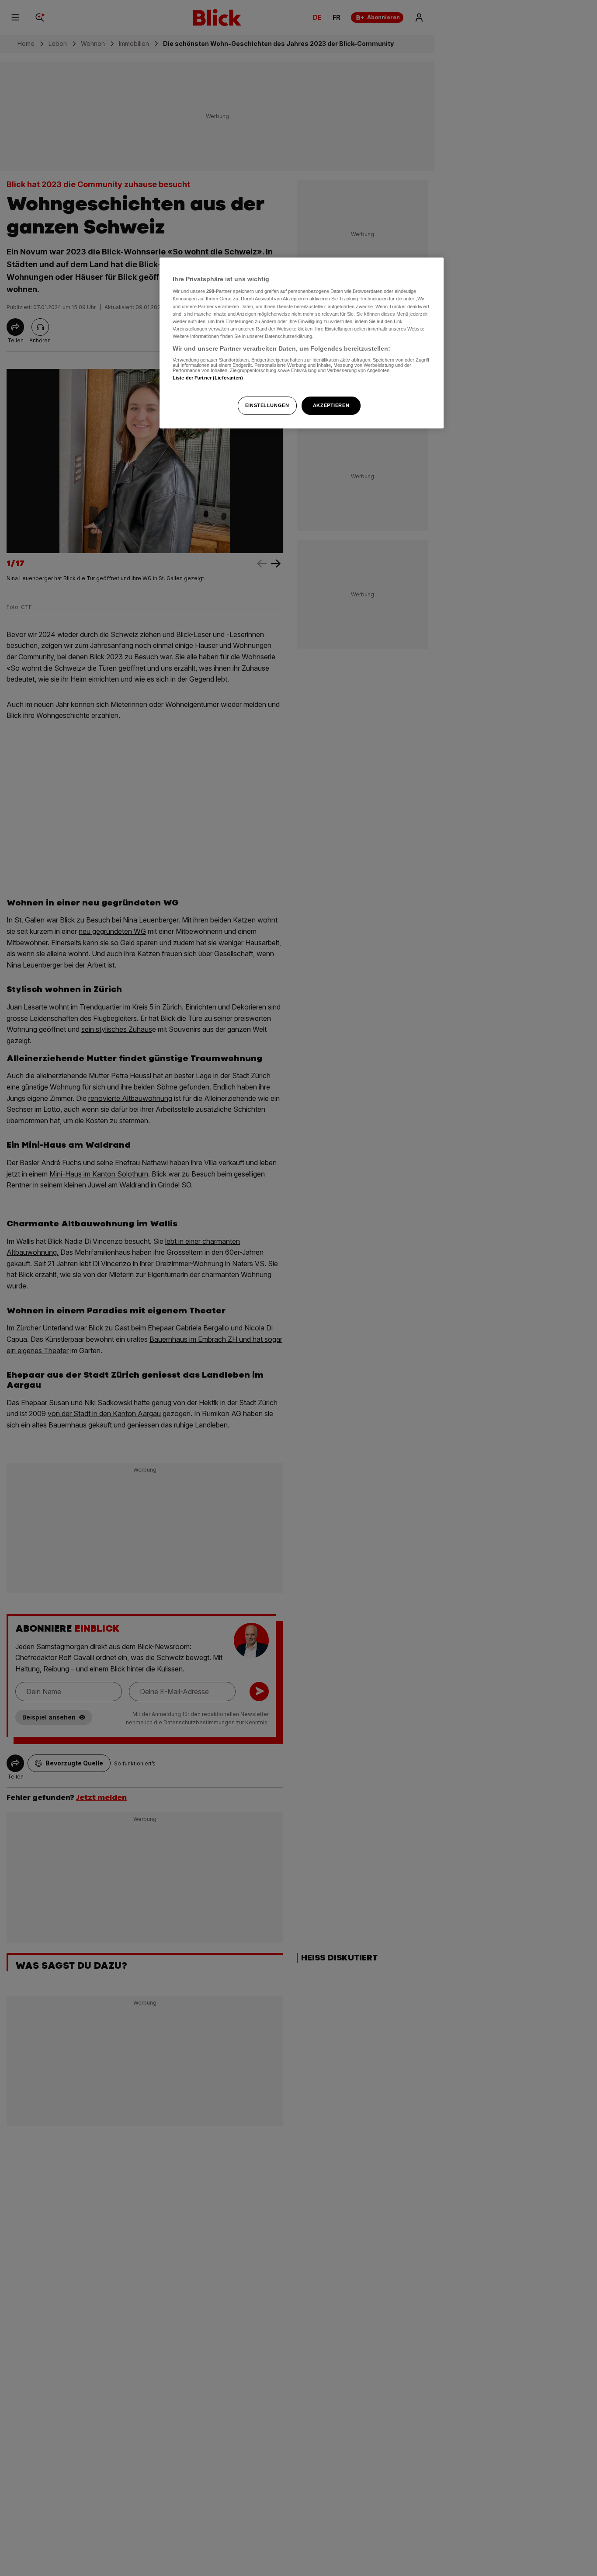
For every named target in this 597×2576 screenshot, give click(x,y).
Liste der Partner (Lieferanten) (208, 378)
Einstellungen (267, 405)
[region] (302, 343)
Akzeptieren (331, 405)
